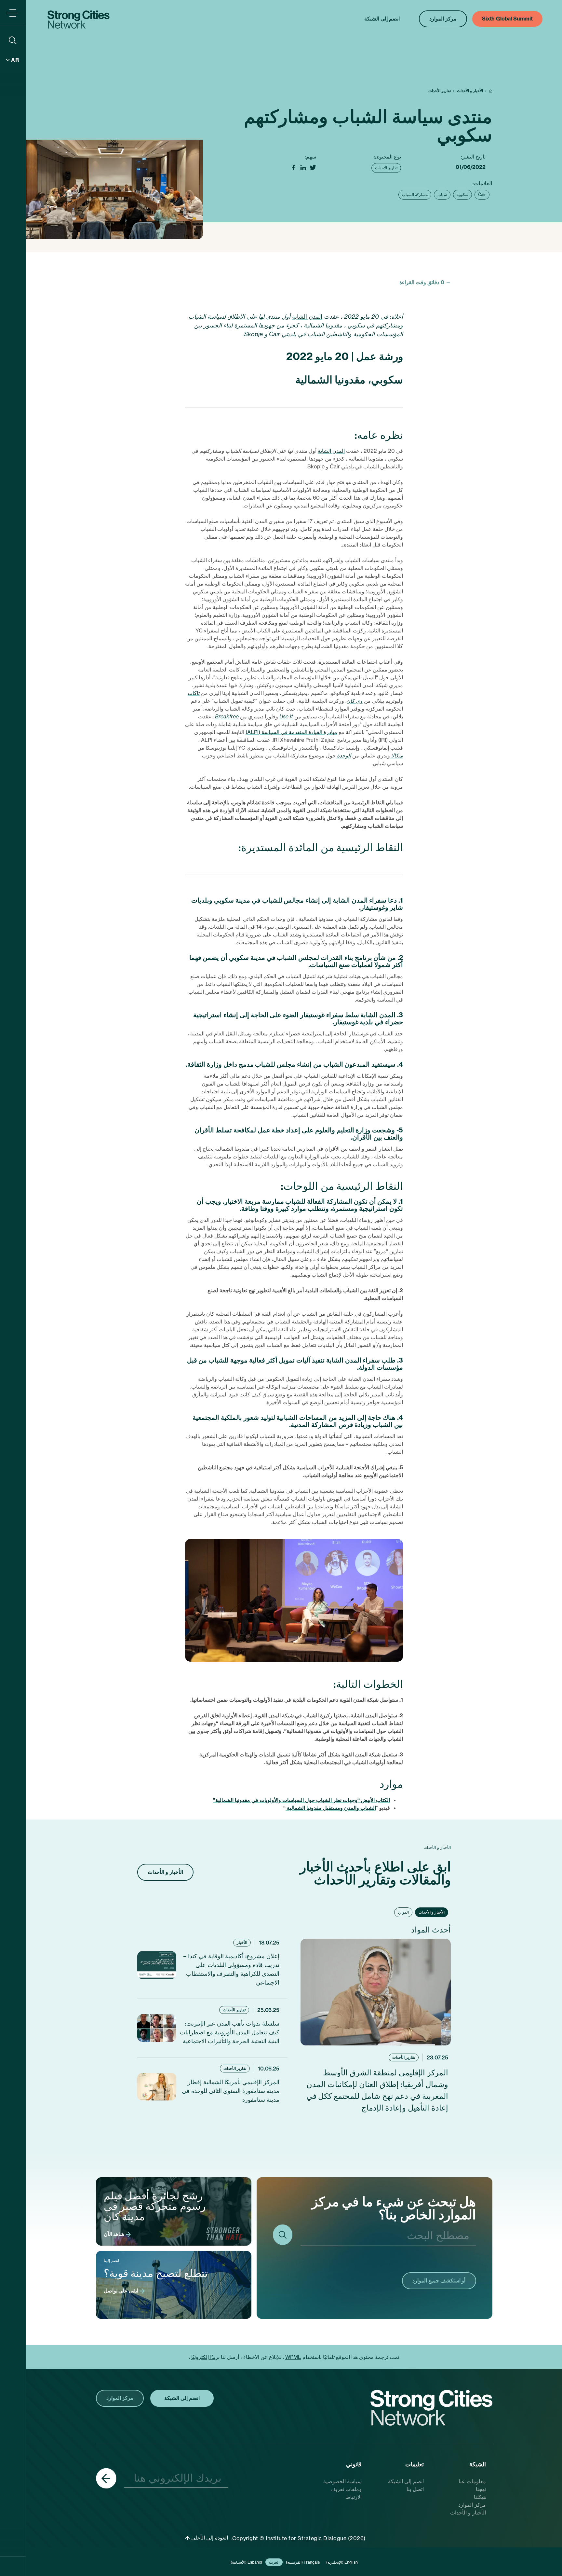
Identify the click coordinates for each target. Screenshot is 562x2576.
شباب (442, 194)
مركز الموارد (472, 2505)
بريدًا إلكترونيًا (205, 2357)
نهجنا (481, 2489)
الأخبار (242, 1942)
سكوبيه (462, 194)
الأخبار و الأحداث (470, 91)
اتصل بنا (415, 2489)
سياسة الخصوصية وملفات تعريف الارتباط (343, 2489)
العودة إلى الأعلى (209, 2538)
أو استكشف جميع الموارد (439, 2280)
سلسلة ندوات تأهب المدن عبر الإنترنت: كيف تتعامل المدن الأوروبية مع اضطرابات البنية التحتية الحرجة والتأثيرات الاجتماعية (230, 2032)
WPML (293, 2357)
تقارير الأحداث (440, 91)
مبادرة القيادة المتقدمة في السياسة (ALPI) (291, 732)
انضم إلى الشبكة (406, 2481)
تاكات (194, 693)
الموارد (403, 1912)
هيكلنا (480, 2497)
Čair (482, 194)
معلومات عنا (472, 2481)
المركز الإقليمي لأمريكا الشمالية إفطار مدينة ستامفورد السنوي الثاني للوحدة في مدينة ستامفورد (231, 2091)
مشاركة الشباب (415, 194)
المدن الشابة (307, 317)
